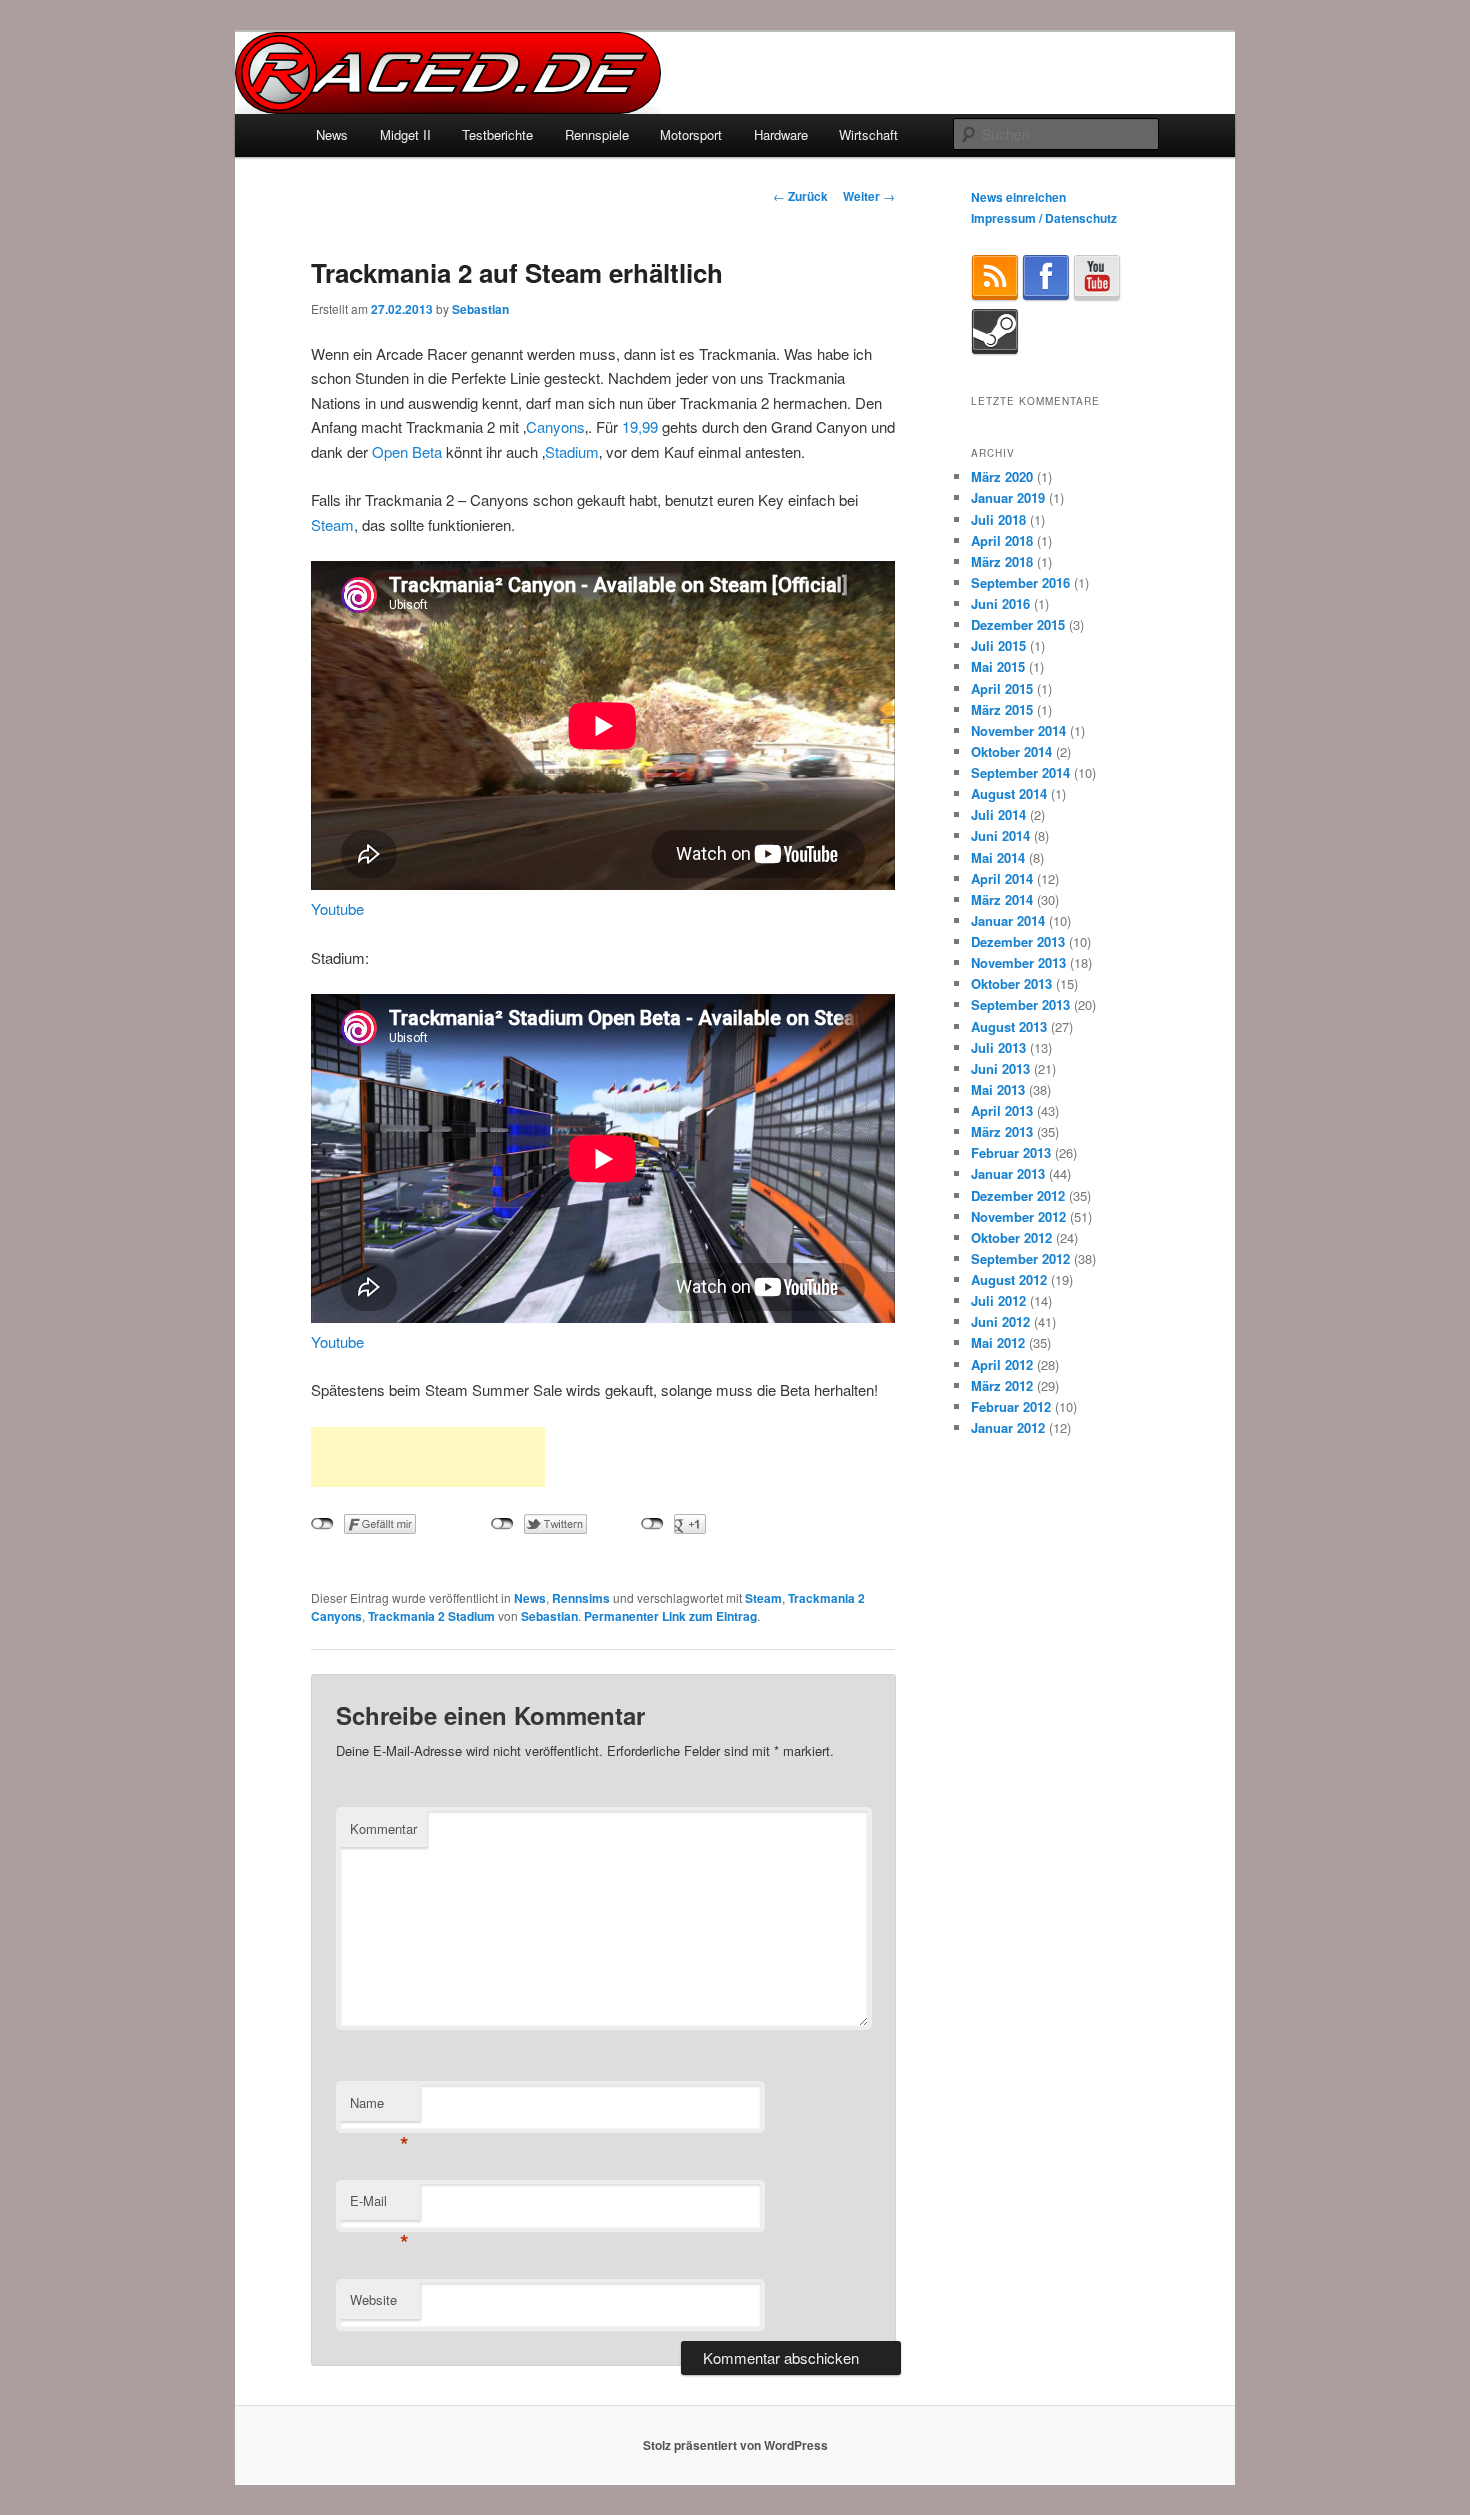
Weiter (869, 196)
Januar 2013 (1008, 1173)
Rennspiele (597, 134)
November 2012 (1018, 1216)
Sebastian (480, 309)
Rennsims (581, 1598)
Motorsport (691, 134)
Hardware (781, 134)
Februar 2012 (1011, 1406)
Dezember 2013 (1018, 941)
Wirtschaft (868, 134)
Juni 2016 (1000, 603)
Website (373, 2299)
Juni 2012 (1000, 1321)
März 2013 (1002, 1131)
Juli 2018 (998, 519)
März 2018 (1002, 561)
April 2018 (1002, 540)
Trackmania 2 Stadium (431, 1616)
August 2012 (1009, 1279)
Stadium (572, 451)
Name (379, 2107)
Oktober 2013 (1011, 983)
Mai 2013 (998, 1089)
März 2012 (1002, 1385)
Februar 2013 (1011, 1152)
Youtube (337, 908)
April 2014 (1002, 878)
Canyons (555, 426)
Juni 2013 (1000, 1068)
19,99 (640, 426)
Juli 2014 (998, 814)
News (332, 134)
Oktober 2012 (1011, 1237)
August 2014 (1009, 793)
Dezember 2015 (1018, 624)
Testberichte (497, 134)
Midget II (405, 134)
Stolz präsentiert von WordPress (735, 2445)
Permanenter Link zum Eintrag (670, 1616)
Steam (332, 524)
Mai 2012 (998, 1342)
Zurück (800, 196)
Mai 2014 (998, 857)
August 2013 (1009, 1026)
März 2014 (1002, 899)
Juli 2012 (998, 1300)
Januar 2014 (1008, 920)
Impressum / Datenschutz (1044, 218)
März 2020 (1002, 476)
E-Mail (379, 2205)
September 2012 (1020, 1258)
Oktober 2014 (1011, 751)
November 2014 (1018, 730)
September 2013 (1020, 1004)
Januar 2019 (1008, 497)
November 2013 (1018, 962)
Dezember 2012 (1018, 1195)
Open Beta (407, 451)
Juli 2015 (998, 645)
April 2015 (1002, 688)
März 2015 (1002, 709)
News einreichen (1018, 197)
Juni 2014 (1000, 835)
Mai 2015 (998, 666)
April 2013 (1002, 1110)
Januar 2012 (1008, 1427)
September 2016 (1020, 582)
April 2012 (1002, 1364)
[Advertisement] (428, 1457)
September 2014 (1020, 772)
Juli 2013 (998, 1047)
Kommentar (383, 1828)
